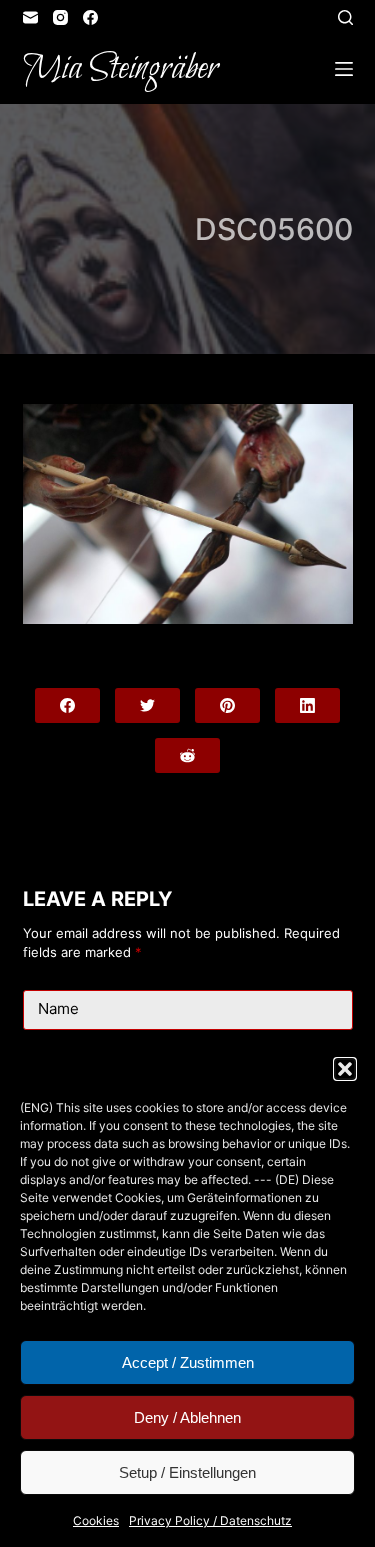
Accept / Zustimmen (188, 1362)
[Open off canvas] (344, 69)
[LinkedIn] (307, 705)
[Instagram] (60, 17)
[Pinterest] (227, 705)
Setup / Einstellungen (187, 1472)
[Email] (30, 17)
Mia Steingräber (120, 69)
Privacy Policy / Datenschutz (210, 1520)
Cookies (96, 1520)
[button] (345, 1069)
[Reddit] (187, 755)
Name (58, 1008)
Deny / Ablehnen (187, 1417)
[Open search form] (345, 17)
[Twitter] (147, 705)
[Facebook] (90, 17)
